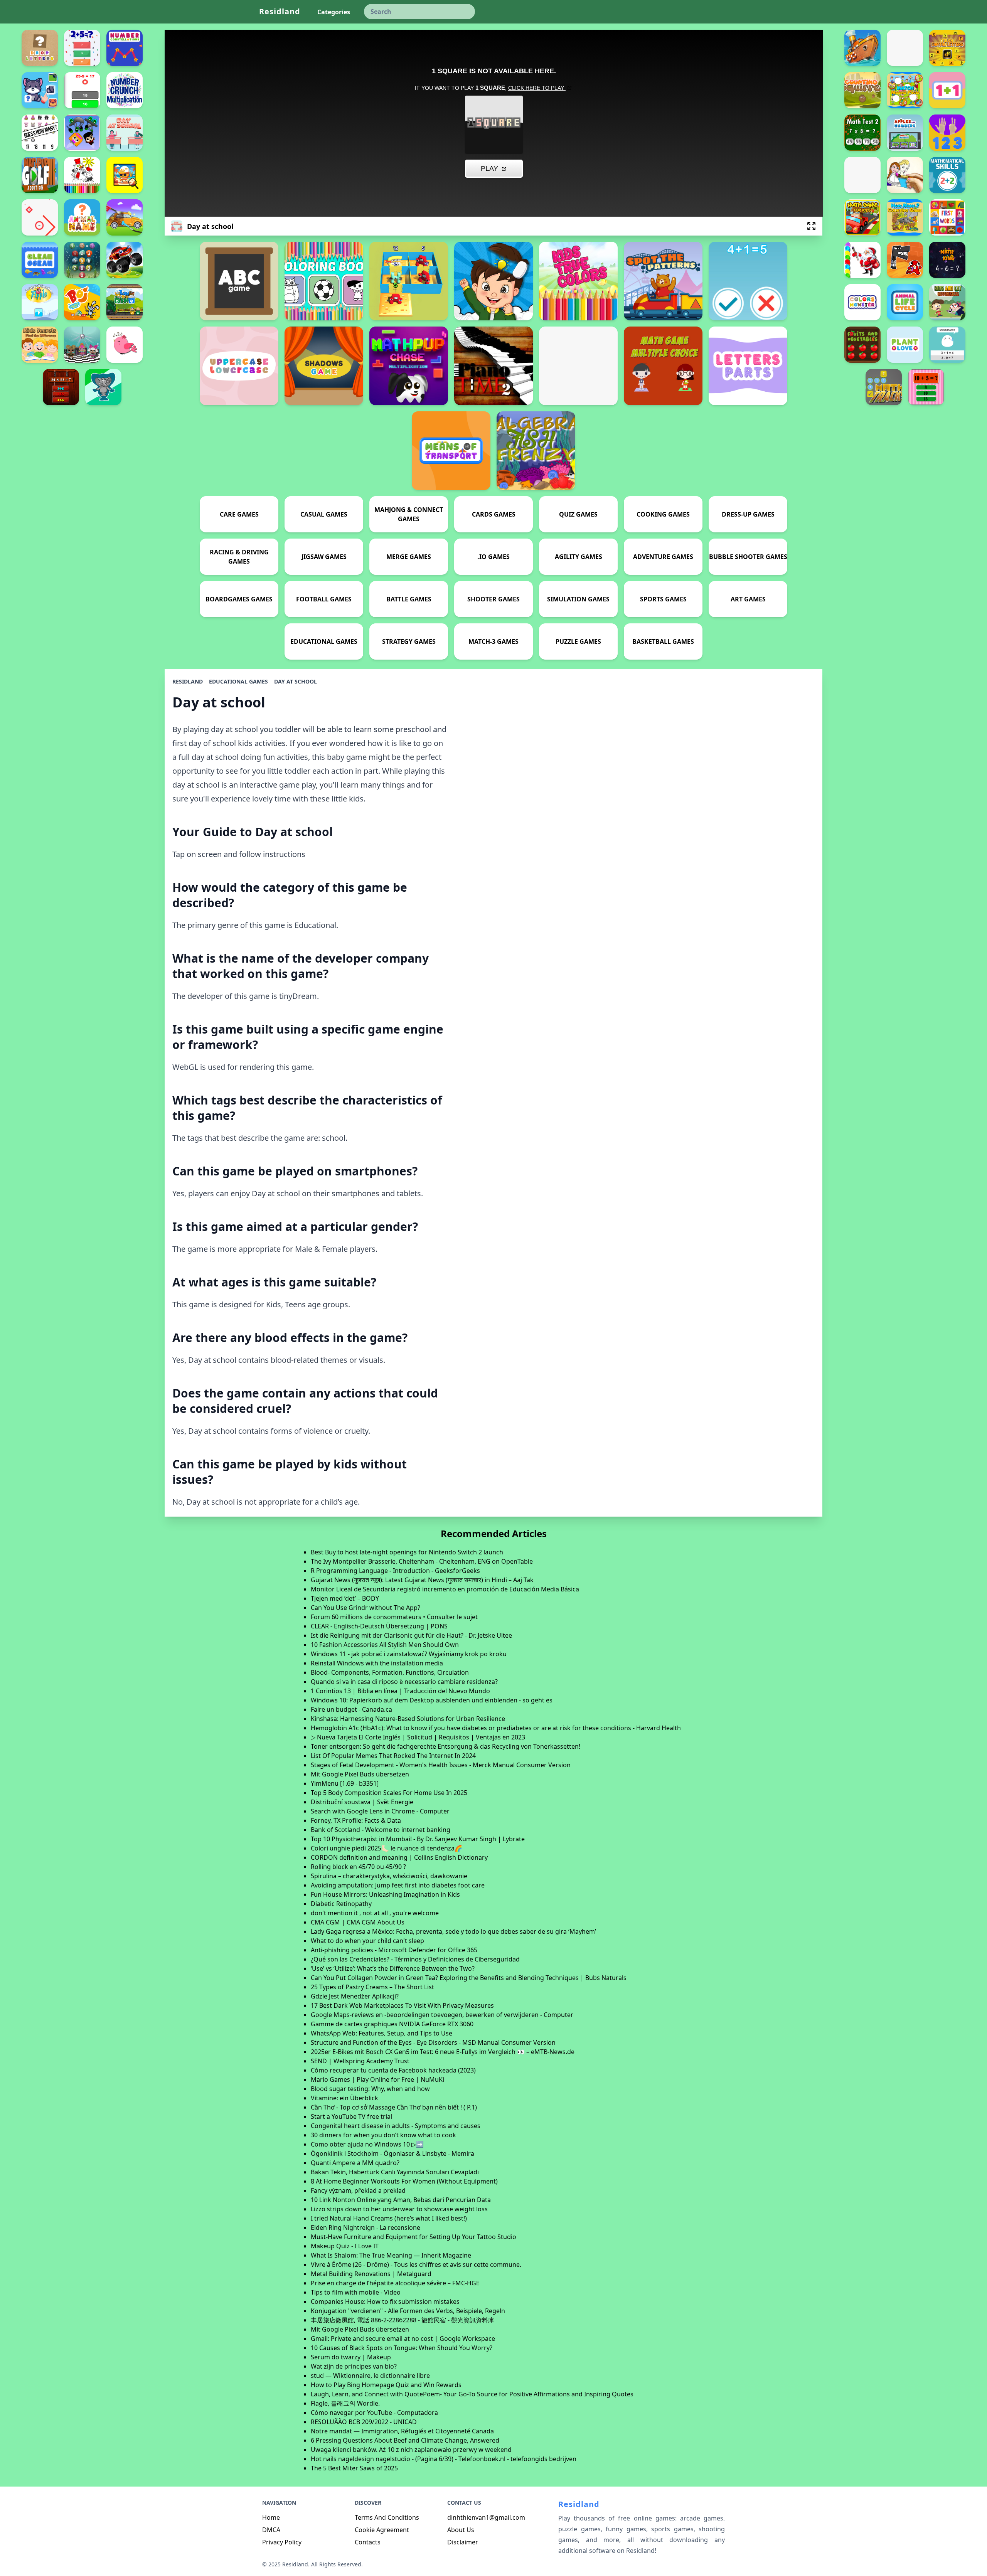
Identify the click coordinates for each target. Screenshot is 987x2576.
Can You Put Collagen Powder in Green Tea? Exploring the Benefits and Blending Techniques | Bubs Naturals (469, 1978)
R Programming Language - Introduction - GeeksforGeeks (395, 1571)
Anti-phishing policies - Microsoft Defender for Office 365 (394, 1950)
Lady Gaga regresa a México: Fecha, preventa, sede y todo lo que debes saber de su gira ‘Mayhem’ (453, 1931)
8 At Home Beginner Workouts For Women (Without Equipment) (404, 2181)
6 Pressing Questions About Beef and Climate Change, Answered (405, 2440)
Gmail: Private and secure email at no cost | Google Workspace (403, 2339)
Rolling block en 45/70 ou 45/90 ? (358, 1867)
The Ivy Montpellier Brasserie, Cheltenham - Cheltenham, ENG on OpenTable (422, 1561)
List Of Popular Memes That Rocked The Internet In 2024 (393, 1756)
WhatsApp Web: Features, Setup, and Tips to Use (381, 2033)
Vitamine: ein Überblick (344, 2098)
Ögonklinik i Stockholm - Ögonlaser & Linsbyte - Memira (392, 2153)
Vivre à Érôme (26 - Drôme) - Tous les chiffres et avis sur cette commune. (416, 2265)
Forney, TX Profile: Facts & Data (356, 1820)
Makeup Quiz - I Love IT (345, 2246)
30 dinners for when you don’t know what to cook (383, 2135)
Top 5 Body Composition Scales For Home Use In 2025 (389, 1793)
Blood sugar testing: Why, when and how (370, 2089)
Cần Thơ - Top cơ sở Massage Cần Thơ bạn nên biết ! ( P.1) (394, 2107)
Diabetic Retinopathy (341, 1904)
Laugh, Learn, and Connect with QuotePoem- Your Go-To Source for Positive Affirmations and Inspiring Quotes (472, 2394)
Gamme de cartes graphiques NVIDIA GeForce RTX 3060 (392, 2024)
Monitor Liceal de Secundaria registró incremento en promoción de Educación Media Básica (445, 1589)
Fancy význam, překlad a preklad (358, 2190)
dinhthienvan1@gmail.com (486, 2517)
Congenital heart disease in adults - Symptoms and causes (396, 2126)
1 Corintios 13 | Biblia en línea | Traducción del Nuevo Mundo (400, 1691)
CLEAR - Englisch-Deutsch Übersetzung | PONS (379, 1626)
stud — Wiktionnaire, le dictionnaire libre (370, 2376)
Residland (280, 11)
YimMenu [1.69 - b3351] (345, 1783)
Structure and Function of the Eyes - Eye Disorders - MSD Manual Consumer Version (433, 2042)
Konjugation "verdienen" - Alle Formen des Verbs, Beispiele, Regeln (408, 2311)
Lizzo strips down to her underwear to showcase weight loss (399, 2209)
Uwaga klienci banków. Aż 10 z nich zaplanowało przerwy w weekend (411, 2450)
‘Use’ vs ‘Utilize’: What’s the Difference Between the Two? (393, 1968)
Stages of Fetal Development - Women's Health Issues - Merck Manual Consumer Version (441, 1765)
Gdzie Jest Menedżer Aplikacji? (355, 1996)
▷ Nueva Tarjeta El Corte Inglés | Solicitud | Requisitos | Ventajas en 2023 (418, 1737)
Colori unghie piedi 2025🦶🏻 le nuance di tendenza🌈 (387, 1848)
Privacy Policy (282, 2542)
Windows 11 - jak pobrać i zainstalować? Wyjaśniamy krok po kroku (409, 1654)
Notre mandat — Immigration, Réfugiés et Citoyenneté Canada (402, 2431)
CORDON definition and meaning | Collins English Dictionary (399, 1857)
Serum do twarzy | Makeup (351, 2357)
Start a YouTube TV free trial (351, 2116)
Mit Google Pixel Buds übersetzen (360, 1774)
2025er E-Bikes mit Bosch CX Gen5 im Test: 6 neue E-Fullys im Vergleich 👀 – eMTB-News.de (443, 2052)
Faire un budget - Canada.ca (351, 1709)
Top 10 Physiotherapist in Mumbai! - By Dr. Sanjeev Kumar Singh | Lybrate (418, 1839)
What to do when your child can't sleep (367, 1941)
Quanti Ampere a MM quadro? (355, 2163)
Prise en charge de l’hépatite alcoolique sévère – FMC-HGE (395, 2283)
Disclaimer (463, 2542)
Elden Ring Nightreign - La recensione (365, 2227)
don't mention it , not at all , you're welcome (375, 1913)
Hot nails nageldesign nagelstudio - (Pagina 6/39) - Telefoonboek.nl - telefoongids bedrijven (444, 2459)
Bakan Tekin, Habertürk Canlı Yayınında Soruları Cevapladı (395, 2172)
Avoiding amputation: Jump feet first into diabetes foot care (398, 1885)
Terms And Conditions (387, 2517)
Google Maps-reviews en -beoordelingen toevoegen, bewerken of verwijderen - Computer (442, 2015)
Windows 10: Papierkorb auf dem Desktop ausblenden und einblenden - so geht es (432, 1700)
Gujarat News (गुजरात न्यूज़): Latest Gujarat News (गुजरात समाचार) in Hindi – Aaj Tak (422, 1580)
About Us (461, 2530)
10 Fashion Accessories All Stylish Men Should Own (385, 1645)
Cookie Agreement (382, 2530)
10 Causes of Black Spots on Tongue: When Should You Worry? (402, 2348)
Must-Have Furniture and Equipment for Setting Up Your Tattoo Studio (413, 2237)
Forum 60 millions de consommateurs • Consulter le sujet (394, 1617)
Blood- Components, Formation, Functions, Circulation (390, 1672)
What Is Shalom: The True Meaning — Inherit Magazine (391, 2255)
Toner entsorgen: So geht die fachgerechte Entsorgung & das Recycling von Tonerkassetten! (445, 1746)
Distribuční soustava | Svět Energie (362, 1802)
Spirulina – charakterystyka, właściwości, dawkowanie (389, 1876)
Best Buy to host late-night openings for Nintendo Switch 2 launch (407, 1552)
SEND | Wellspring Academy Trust (360, 2061)
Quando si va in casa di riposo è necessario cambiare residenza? (404, 1682)
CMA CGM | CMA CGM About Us (358, 1922)
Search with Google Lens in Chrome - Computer (380, 1811)
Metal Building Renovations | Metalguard (371, 2274)
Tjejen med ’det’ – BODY (345, 1598)
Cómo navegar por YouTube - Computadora (374, 2413)
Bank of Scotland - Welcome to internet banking (381, 1830)
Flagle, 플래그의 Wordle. (345, 2403)
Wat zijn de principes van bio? (354, 2366)
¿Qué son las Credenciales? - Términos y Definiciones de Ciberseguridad (415, 1959)
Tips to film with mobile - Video (356, 2292)
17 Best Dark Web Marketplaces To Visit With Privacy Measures (402, 2005)
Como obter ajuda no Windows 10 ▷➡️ (367, 2144)
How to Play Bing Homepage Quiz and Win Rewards (386, 2385)
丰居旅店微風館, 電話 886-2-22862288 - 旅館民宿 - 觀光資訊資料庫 (403, 2320)
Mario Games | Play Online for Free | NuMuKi (377, 2079)
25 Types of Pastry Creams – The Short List (372, 1987)
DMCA (271, 2530)
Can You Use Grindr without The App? (365, 1608)
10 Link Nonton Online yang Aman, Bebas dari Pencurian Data (401, 2200)
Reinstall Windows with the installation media (377, 1663)
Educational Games (238, 681)
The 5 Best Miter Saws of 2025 (354, 2468)
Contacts (368, 2542)
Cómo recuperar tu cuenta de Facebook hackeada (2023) (393, 2070)
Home (271, 2517)
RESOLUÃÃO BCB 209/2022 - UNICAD (364, 2422)
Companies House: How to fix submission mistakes (385, 2302)
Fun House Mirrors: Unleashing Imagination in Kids (385, 1894)
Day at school (296, 681)
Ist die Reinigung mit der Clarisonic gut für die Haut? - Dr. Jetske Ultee (411, 1635)
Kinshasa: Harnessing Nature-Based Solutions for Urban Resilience (408, 1719)
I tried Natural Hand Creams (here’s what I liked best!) (389, 2218)
